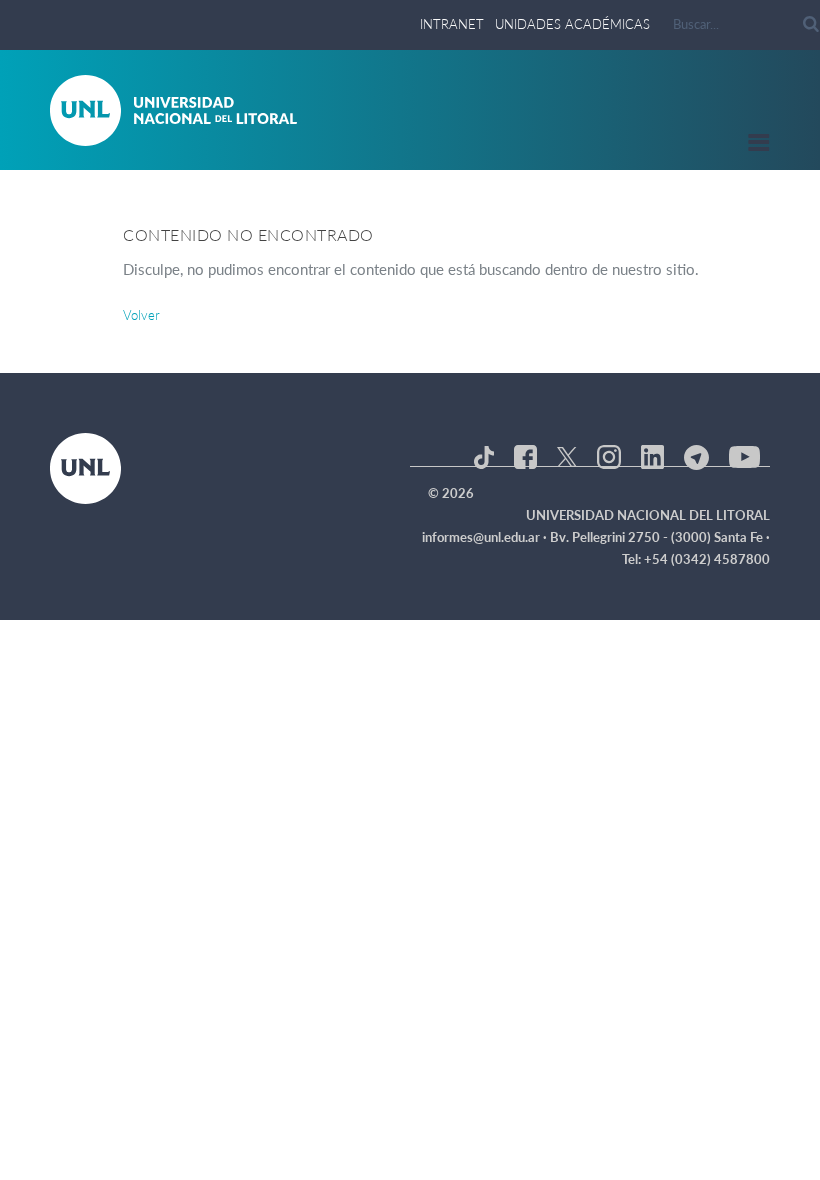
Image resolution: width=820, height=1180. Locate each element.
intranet (452, 24)
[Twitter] (567, 455)
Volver (141, 315)
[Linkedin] (652, 455)
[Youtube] (744, 455)
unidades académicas (572, 24)
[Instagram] (608, 455)
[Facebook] (525, 455)
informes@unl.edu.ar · (486, 537)
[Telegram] (696, 455)
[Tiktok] (484, 455)
